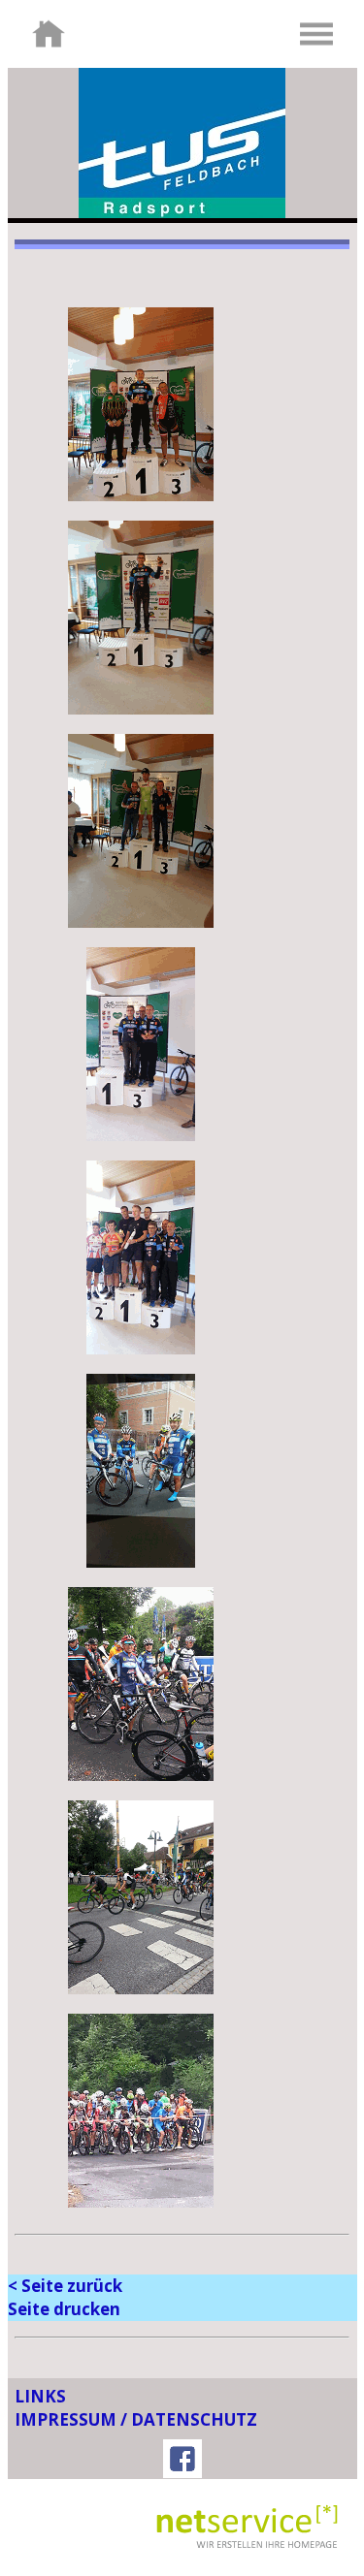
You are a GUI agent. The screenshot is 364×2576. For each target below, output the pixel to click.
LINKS (40, 2396)
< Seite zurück (65, 2286)
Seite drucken (64, 2309)
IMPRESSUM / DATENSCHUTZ (136, 2419)
